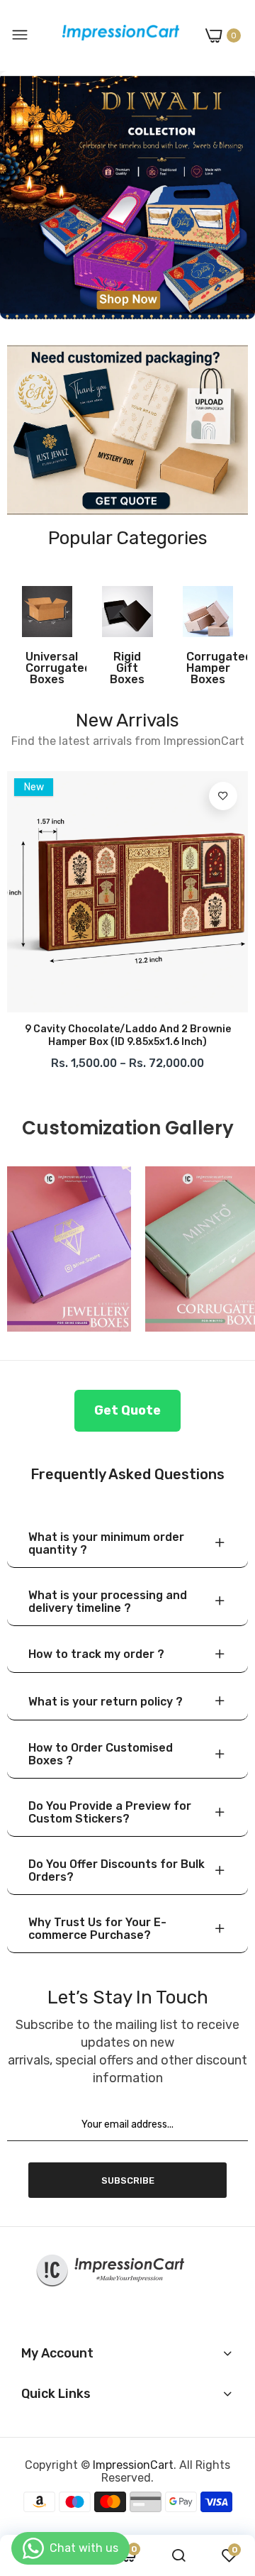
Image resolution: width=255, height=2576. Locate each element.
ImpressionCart (133, 2465)
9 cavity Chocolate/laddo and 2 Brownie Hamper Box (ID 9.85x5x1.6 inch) (128, 1035)
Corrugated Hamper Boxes (208, 668)
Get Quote (127, 1410)
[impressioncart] (117, 35)
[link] (127, 195)
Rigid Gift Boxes (127, 668)
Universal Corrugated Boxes (47, 668)
